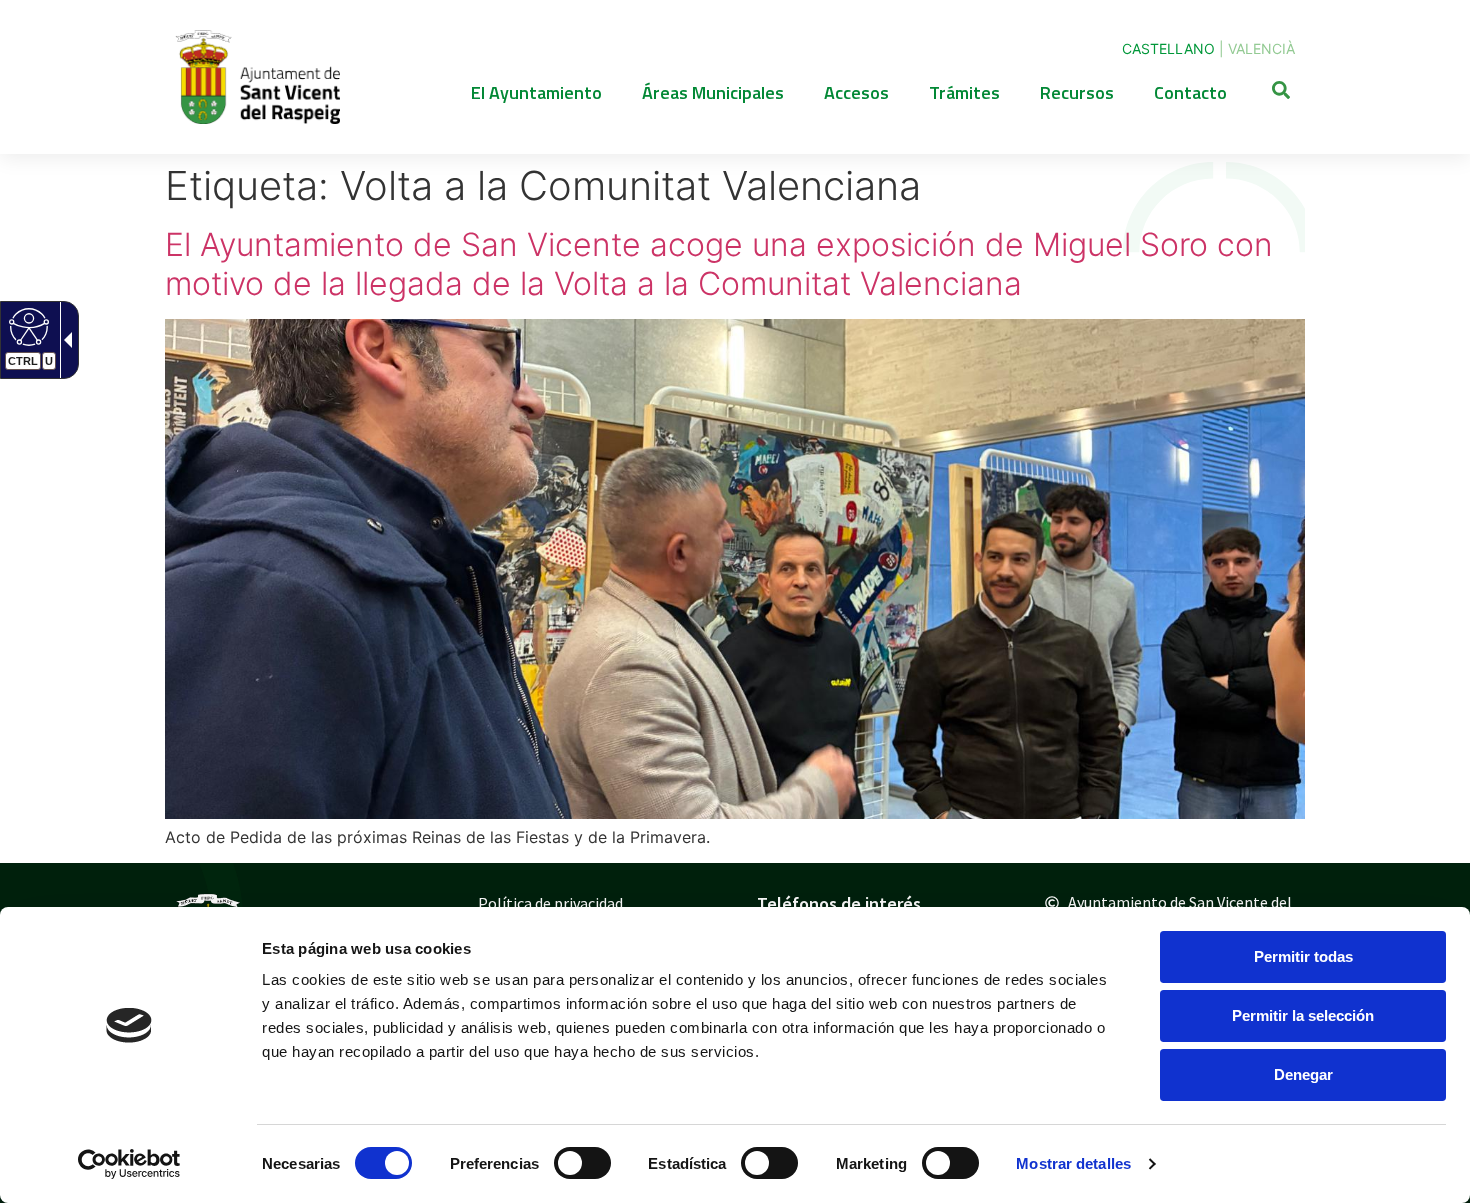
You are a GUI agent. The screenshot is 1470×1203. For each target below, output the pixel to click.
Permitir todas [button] (1303, 956)
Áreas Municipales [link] (713, 92)
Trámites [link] (964, 92)
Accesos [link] (856, 92)
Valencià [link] (1261, 48)
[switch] (582, 1163)
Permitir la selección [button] (1303, 1015)
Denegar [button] (1303, 1074)
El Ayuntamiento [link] (536, 92)
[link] (129, 1164)
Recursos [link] (1077, 92)
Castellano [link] (1168, 48)
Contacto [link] (1190, 92)
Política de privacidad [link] (550, 903)
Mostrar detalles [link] (1073, 1163)
